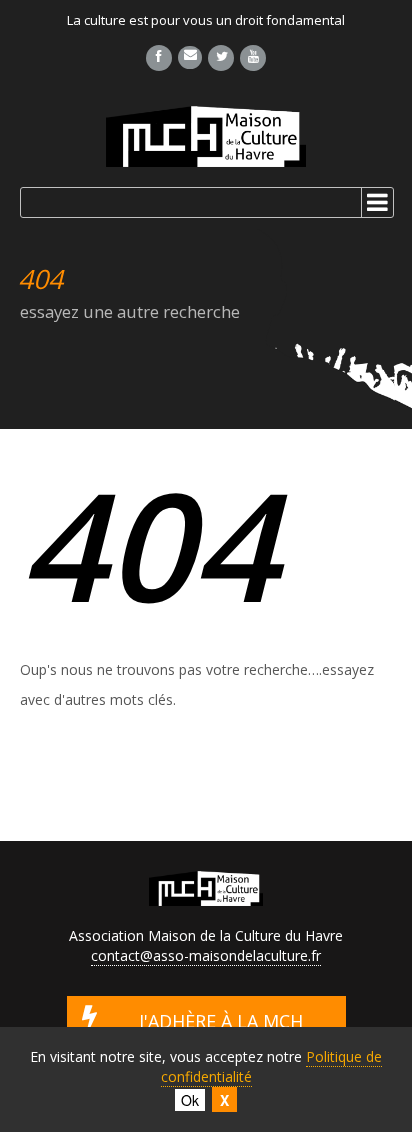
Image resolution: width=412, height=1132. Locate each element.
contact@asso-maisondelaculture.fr (206, 955)
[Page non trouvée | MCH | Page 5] (206, 136)
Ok (190, 1100)
